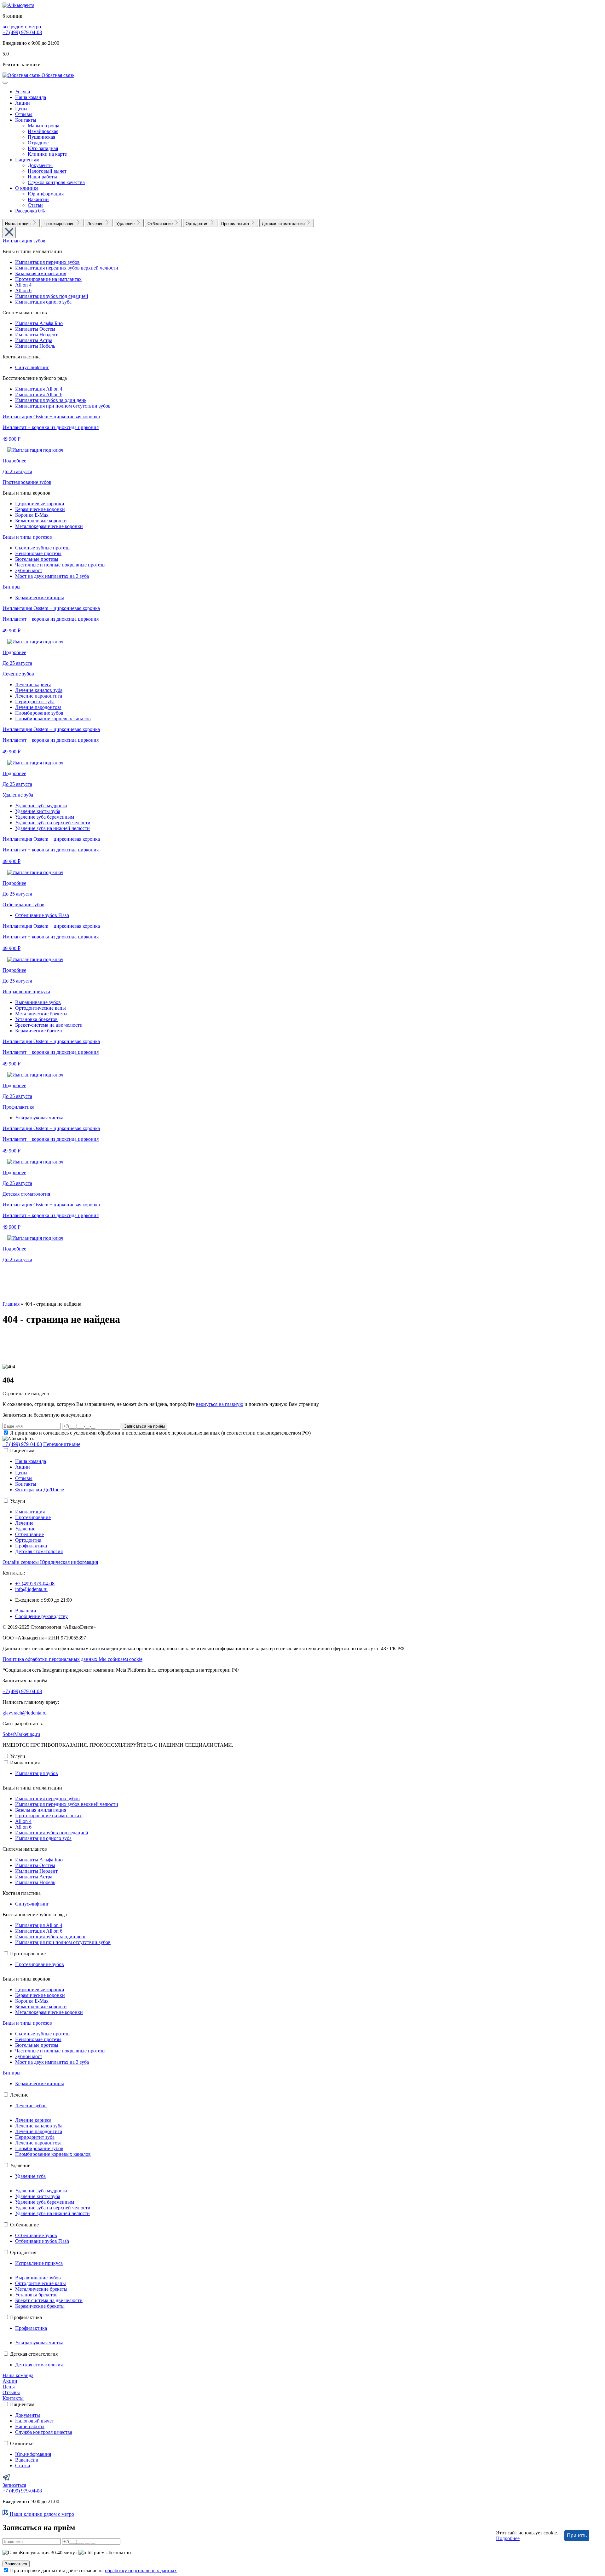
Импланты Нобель (35, 346)
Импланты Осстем (35, 329)
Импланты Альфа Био (39, 323)
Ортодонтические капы (40, 1008)
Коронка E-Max (32, 515)
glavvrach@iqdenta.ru (25, 1713)
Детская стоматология (26, 1194)
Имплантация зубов (24, 241)
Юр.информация (46, 194)
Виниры (12, 587)
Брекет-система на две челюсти (49, 1025)
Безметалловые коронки (41, 521)
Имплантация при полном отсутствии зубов (63, 406)
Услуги (23, 92)
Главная (11, 1304)
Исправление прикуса (26, 992)
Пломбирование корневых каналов (53, 719)
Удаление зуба (18, 795)
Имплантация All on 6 (39, 395)
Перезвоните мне (62, 1444)
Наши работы (42, 177)
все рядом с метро (22, 27)
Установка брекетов (36, 1019)
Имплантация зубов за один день (51, 400)
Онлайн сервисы (21, 1562)
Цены (21, 109)
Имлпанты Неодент (36, 335)
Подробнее (508, 2538)
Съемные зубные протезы (43, 548)
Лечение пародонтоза (38, 707)
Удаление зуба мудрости (41, 806)
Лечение (24, 1523)
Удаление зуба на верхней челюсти (53, 823)
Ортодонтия (28, 1540)
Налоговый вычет (47, 171)
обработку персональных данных (141, 2570)
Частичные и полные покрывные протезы (60, 565)
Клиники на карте (47, 154)
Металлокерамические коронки (49, 526)
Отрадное (38, 143)
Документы (40, 165)
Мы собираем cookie (121, 1659)
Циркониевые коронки (40, 504)
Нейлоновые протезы (38, 553)
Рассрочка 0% (30, 211)
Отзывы (24, 114)
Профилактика (18, 1107)
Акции (23, 103)
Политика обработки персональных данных (51, 1659)
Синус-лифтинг (32, 367)
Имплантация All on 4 (39, 389)
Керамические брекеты (40, 1031)
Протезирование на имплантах (48, 279)
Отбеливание (29, 1534)
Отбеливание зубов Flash (42, 915)
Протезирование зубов (27, 482)
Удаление (25, 1529)
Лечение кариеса (33, 685)
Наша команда (31, 97)
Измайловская (43, 131)
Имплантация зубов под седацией (52, 296)
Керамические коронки (40, 509)
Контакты (26, 120)
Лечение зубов (18, 674)
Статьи (35, 205)
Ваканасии (27, 2460)
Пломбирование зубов (39, 713)
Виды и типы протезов (27, 537)
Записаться (14, 2485)
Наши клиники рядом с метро (41, 2514)
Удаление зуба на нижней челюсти (52, 828)
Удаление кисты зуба (38, 811)
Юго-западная (43, 148)
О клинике (27, 188)
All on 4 (23, 285)
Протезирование (33, 1517)
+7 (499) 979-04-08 (22, 32)
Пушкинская (41, 137)
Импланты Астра (34, 340)
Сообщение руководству (41, 1616)
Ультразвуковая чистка (39, 1118)
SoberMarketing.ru (21, 1734)
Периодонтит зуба (35, 702)
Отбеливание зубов (23, 905)
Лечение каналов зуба (39, 690)
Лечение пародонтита (39, 696)
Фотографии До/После (40, 1490)
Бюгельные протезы (37, 559)
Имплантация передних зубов (47, 262)
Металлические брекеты (41, 1014)
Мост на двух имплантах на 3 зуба (52, 576)
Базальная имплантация (41, 273)
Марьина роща (43, 126)
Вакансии (38, 199)
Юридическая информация (69, 1562)
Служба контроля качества (56, 182)
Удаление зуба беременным (45, 817)
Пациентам (27, 160)
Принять (577, 2535)
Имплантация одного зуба (43, 302)
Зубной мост (29, 570)
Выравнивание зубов (38, 1002)
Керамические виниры (40, 598)
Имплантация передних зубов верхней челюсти (67, 268)
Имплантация (30, 1512)
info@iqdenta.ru (31, 1589)
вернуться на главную (220, 1404)
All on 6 (23, 290)
